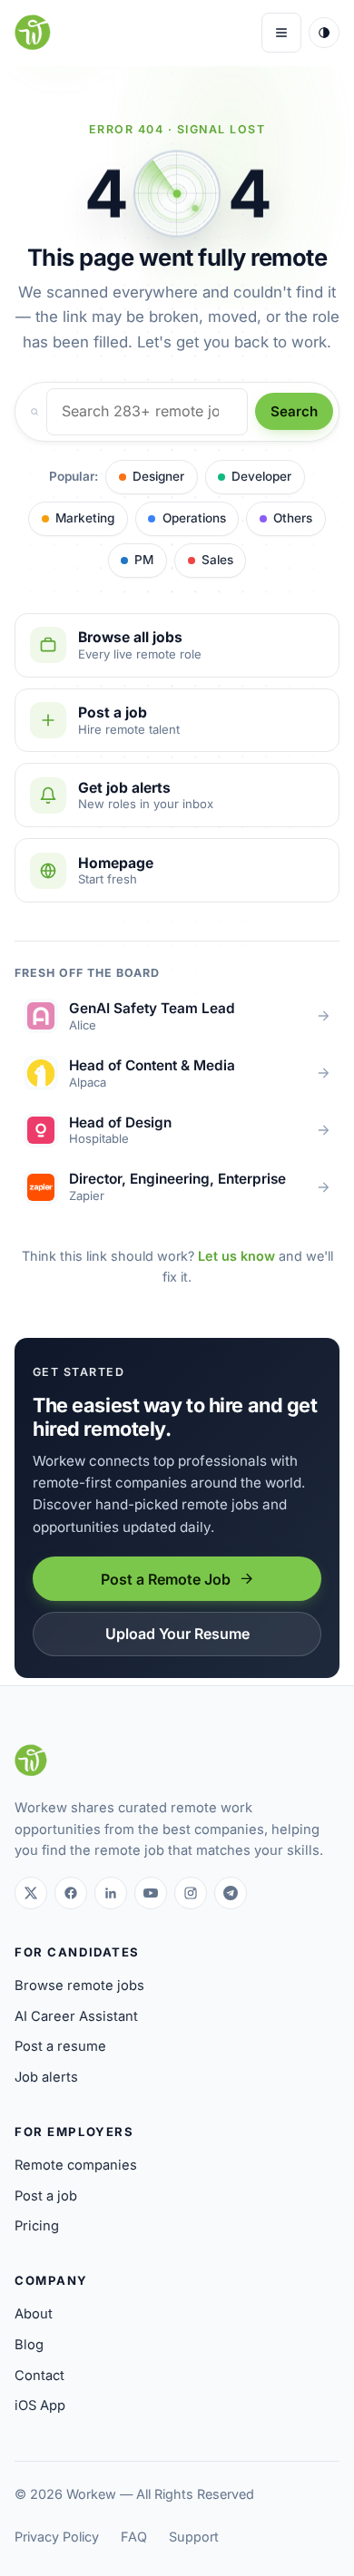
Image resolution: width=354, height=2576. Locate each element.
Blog (29, 2345)
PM (144, 560)
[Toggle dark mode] (324, 33)
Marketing (85, 518)
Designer (158, 476)
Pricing (37, 2226)
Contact (39, 2376)
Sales (217, 560)
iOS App (40, 2405)
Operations (194, 518)
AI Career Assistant (76, 2016)
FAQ (134, 2537)
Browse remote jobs (79, 1986)
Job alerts (46, 2077)
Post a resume (60, 2046)
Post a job (46, 2196)
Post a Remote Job (166, 1579)
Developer (261, 476)
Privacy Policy (57, 2537)
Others (293, 518)
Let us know (236, 1256)
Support (194, 2537)
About (34, 2314)
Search (294, 411)
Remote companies (76, 2165)
